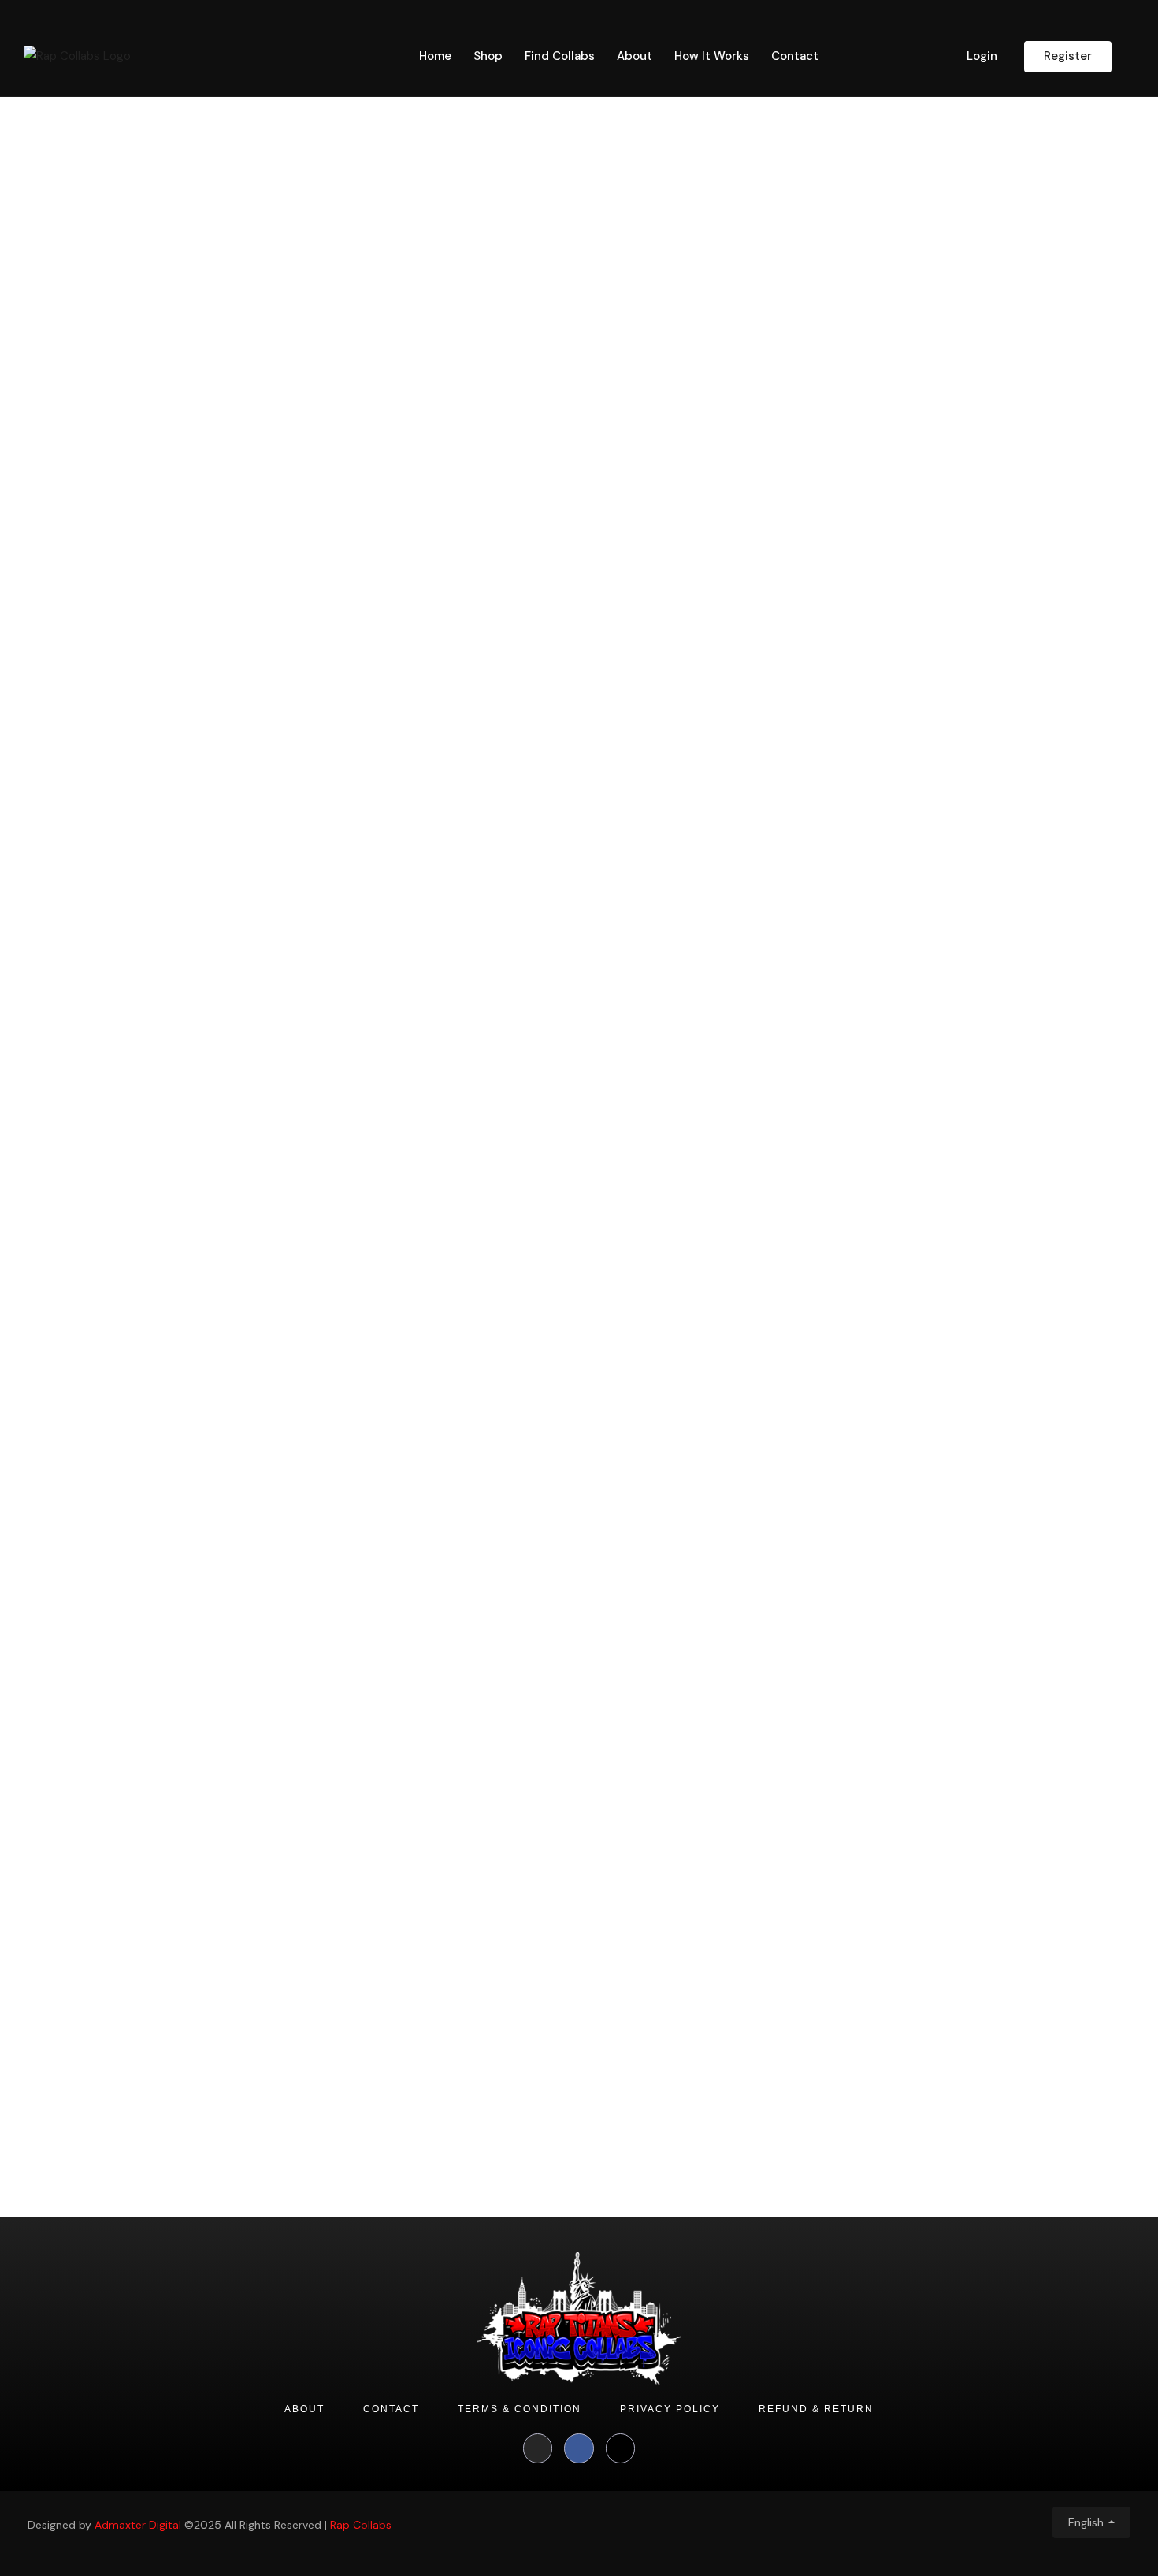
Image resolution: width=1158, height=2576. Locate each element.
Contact (795, 56)
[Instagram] (538, 2448)
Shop (488, 56)
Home (435, 56)
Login (982, 56)
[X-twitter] (621, 2448)
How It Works (712, 56)
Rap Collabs (361, 2525)
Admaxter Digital (138, 2525)
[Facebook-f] (579, 2448)
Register (1068, 56)
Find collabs (560, 56)
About (635, 56)
